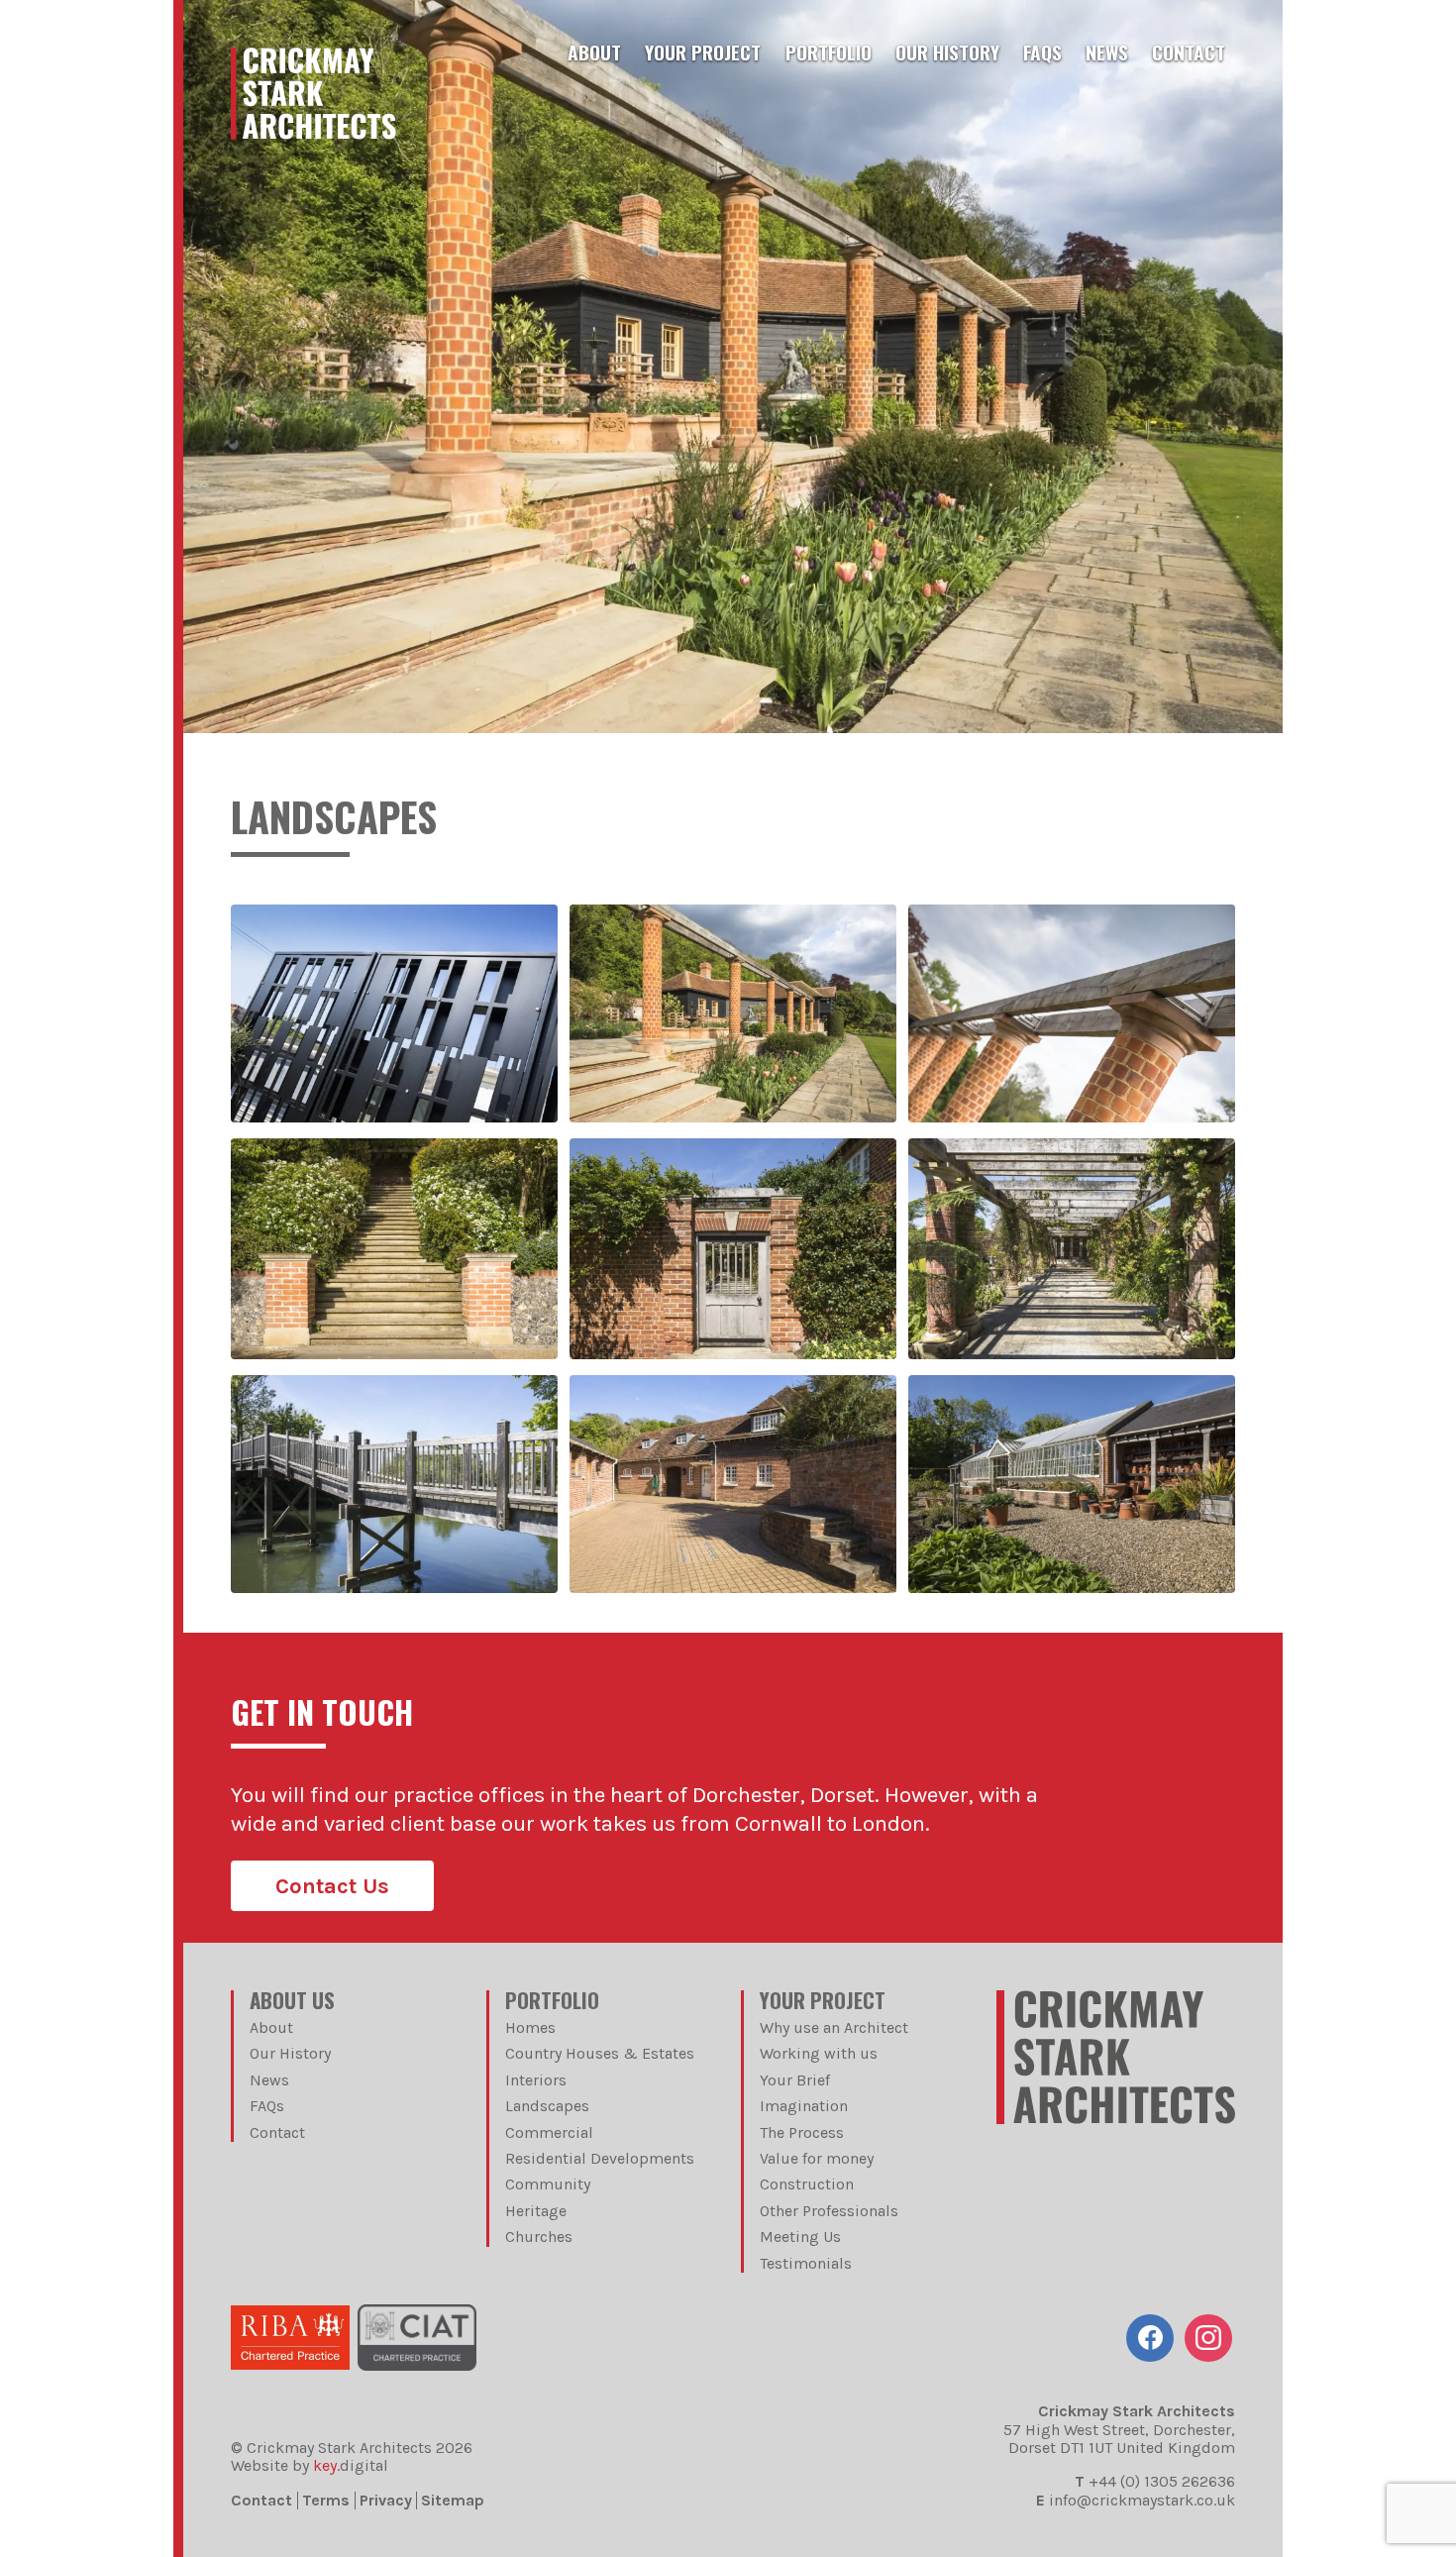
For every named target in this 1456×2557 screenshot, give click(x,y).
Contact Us (332, 1886)
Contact (1189, 52)
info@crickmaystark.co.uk (1142, 2500)
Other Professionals (829, 2211)
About (594, 52)
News (1107, 52)
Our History (947, 52)
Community (548, 2184)
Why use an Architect (834, 2027)
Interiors (536, 2080)
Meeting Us (800, 2237)
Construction (807, 2184)
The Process (802, 2132)
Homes (530, 2027)
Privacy (386, 2500)
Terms (326, 2500)
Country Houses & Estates (600, 2053)
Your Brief (795, 2080)
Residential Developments (600, 2158)
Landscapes (547, 2106)
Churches (539, 2237)
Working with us (819, 2053)
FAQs (1042, 52)
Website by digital (310, 2465)
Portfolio (829, 52)
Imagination (804, 2106)
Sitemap (453, 2500)
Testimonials (806, 2263)
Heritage (536, 2211)
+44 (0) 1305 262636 (1162, 2481)
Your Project (703, 52)
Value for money (817, 2158)
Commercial (549, 2132)
